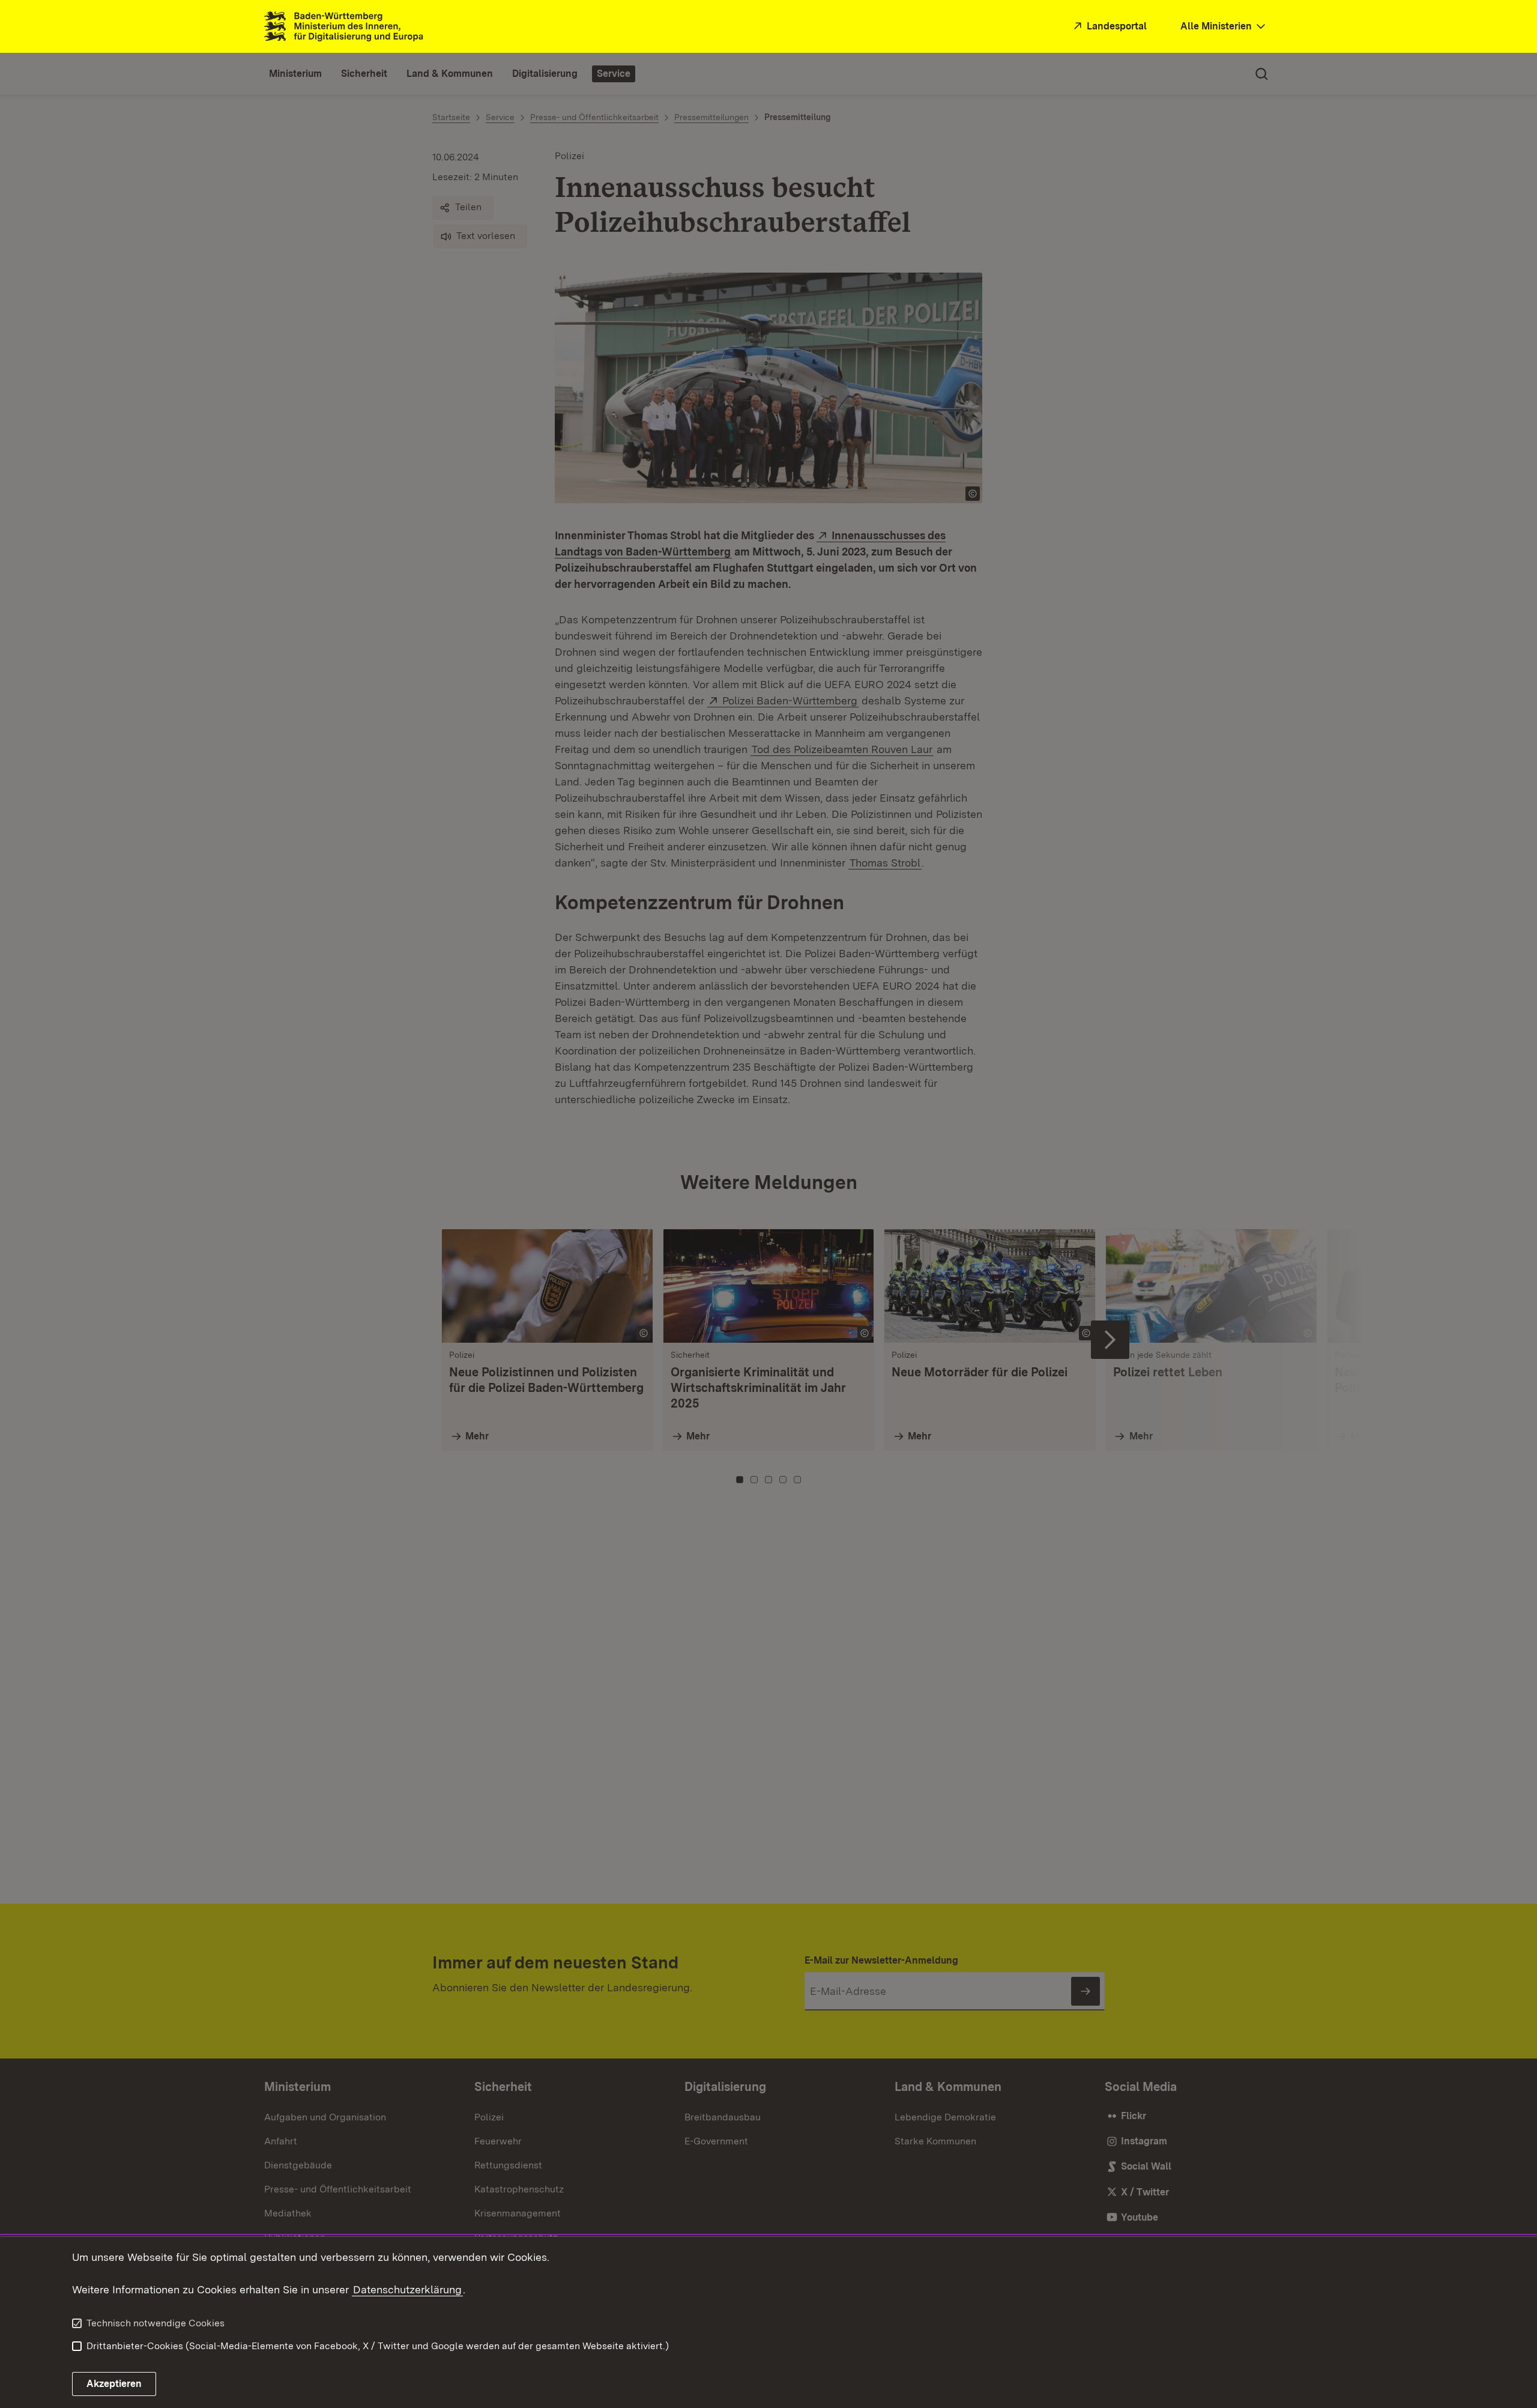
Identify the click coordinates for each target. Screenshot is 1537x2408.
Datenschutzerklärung (407, 2289)
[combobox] (1224, 27)
